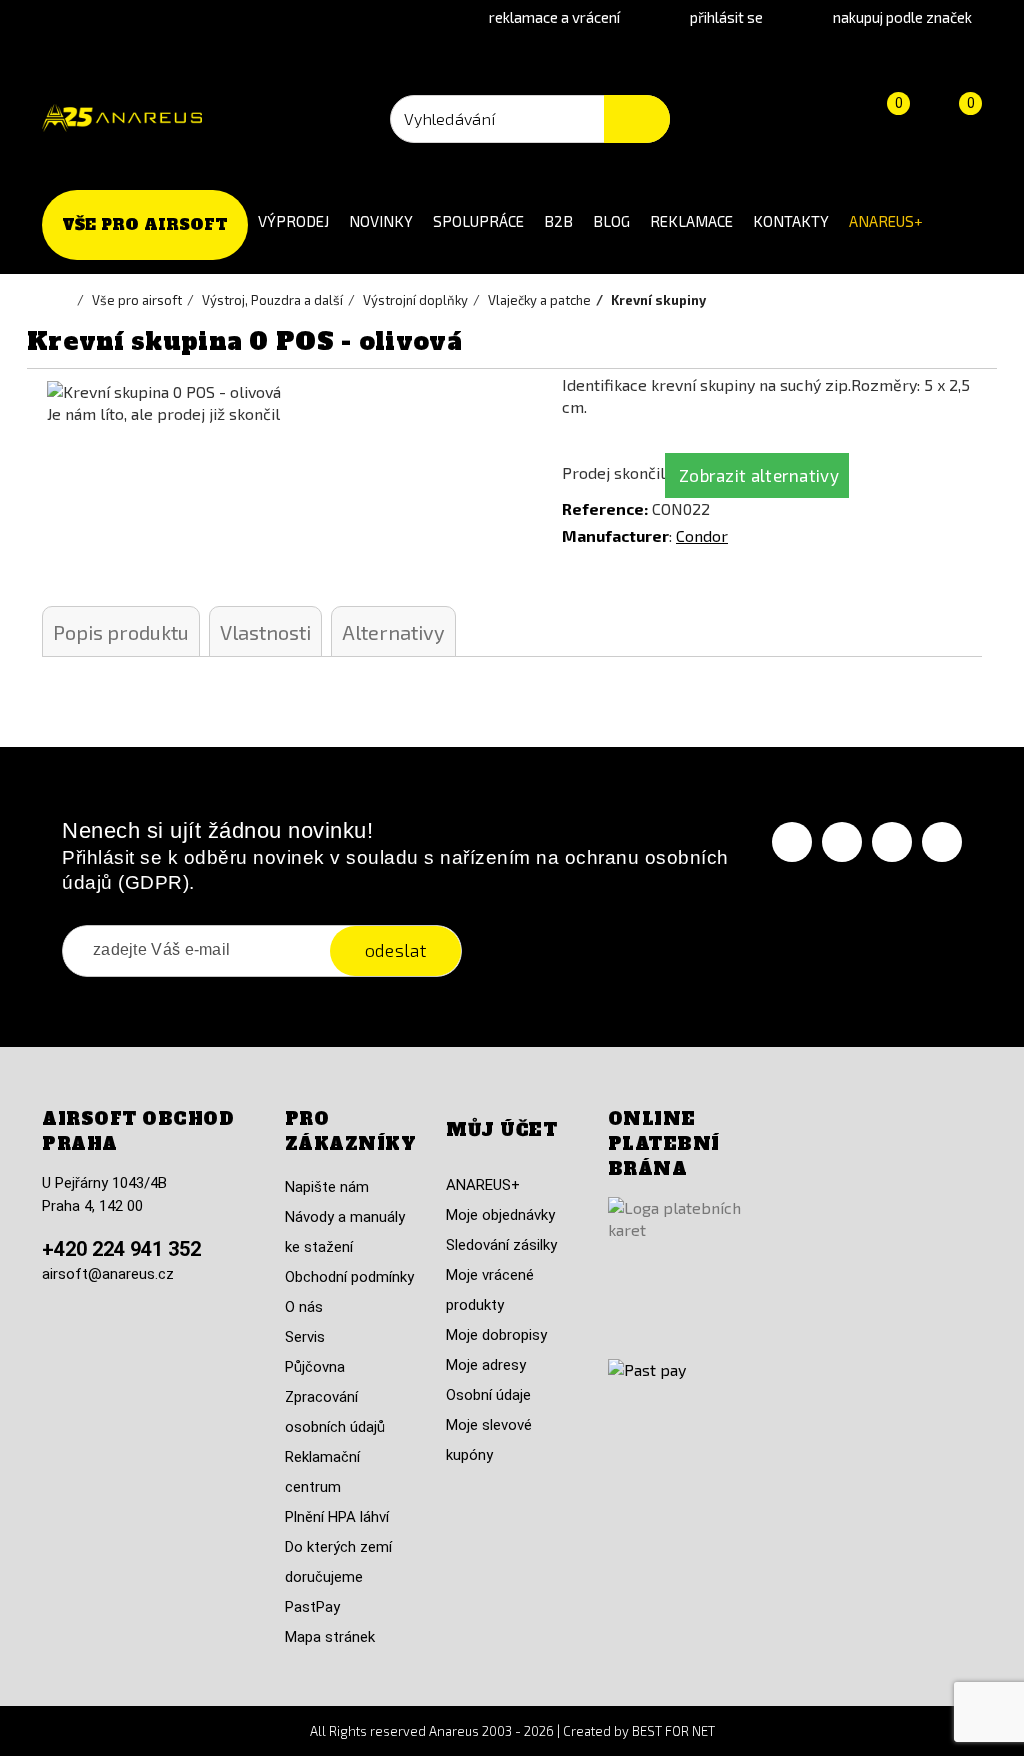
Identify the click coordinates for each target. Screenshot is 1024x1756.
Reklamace (691, 221)
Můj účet (501, 1130)
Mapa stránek (330, 1637)
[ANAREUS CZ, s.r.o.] (122, 118)
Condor (702, 535)
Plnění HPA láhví (337, 1517)
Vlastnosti (265, 632)
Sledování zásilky (501, 1245)
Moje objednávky (500, 1215)
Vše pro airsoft (145, 224)
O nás (304, 1307)
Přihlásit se (726, 17)
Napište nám (327, 1187)
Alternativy (393, 632)
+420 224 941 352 (121, 1249)
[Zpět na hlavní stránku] (67, 300)
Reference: (605, 508)
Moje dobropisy (496, 1335)
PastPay (312, 1607)
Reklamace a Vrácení (554, 17)
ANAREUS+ (886, 221)
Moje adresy (486, 1365)
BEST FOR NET (673, 1731)
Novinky (381, 221)
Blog (611, 221)
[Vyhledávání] (637, 119)
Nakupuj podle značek (902, 17)
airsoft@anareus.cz (108, 1274)
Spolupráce (478, 221)
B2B (558, 221)
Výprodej (293, 221)
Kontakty (791, 221)
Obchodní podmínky (349, 1277)
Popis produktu (121, 632)
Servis (305, 1337)
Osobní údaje (488, 1395)
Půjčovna (315, 1367)
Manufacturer (615, 535)
